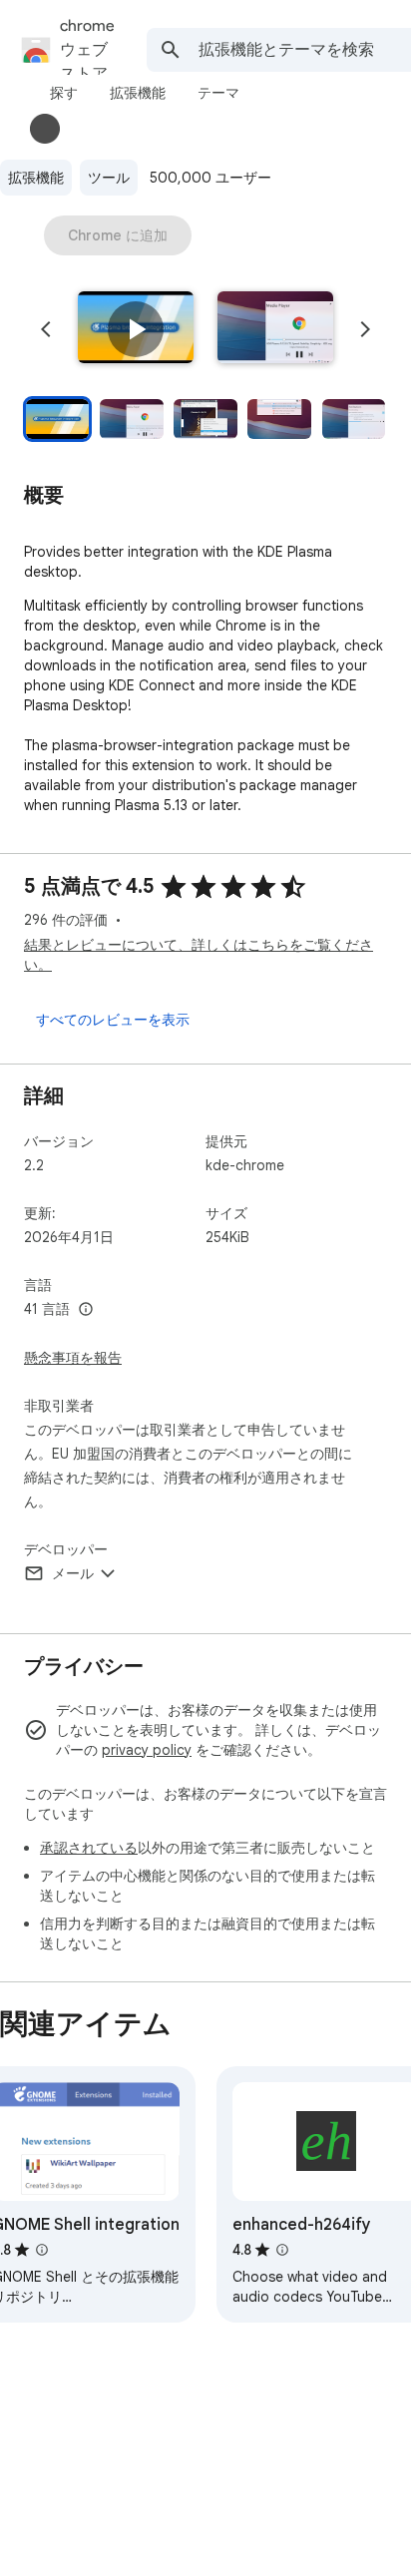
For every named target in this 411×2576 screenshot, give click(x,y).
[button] (136, 329)
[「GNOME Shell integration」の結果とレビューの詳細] (42, 2250)
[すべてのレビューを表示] (113, 1020)
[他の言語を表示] (86, 1310)
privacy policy (147, 1750)
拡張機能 (36, 178)
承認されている (89, 1848)
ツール (109, 178)
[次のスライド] (365, 329)
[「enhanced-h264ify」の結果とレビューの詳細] (282, 2250)
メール (73, 1573)
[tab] (64, 93)
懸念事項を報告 (73, 1358)
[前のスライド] (46, 329)
